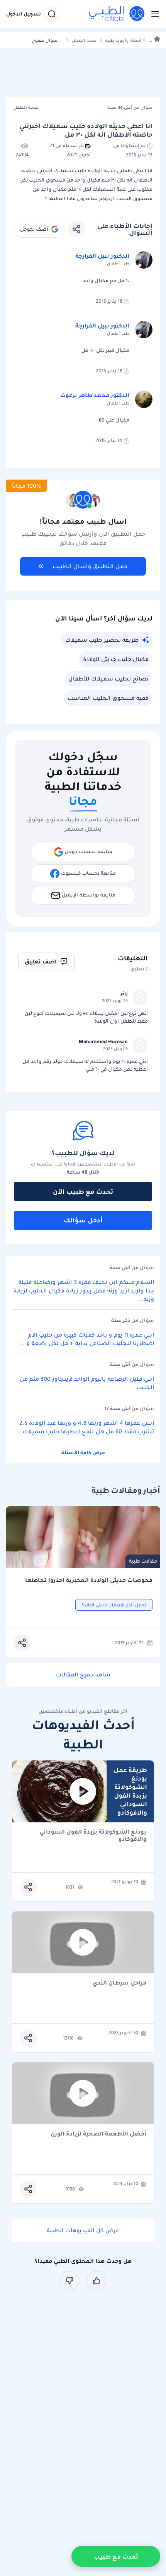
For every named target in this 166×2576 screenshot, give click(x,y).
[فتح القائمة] (153, 14)
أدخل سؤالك (83, 1220)
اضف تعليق (41, 962)
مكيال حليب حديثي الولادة (116, 659)
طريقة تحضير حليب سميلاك (102, 640)
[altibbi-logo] (117, 14)
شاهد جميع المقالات (83, 1674)
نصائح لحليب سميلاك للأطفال (108, 679)
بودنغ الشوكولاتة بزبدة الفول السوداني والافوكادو (93, 1836)
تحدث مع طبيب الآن (83, 1191)
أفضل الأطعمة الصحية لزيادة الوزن (98, 2134)
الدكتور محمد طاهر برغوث (95, 395)
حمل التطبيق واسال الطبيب (90, 566)
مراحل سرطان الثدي (119, 1983)
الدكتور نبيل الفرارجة (102, 256)
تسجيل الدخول (24, 14)
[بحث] (52, 14)
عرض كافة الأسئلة (83, 1453)
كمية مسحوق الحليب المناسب (108, 698)
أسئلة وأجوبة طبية (123, 40)
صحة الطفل (84, 40)
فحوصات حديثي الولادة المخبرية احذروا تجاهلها (89, 1580)
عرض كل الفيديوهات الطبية (83, 2230)
